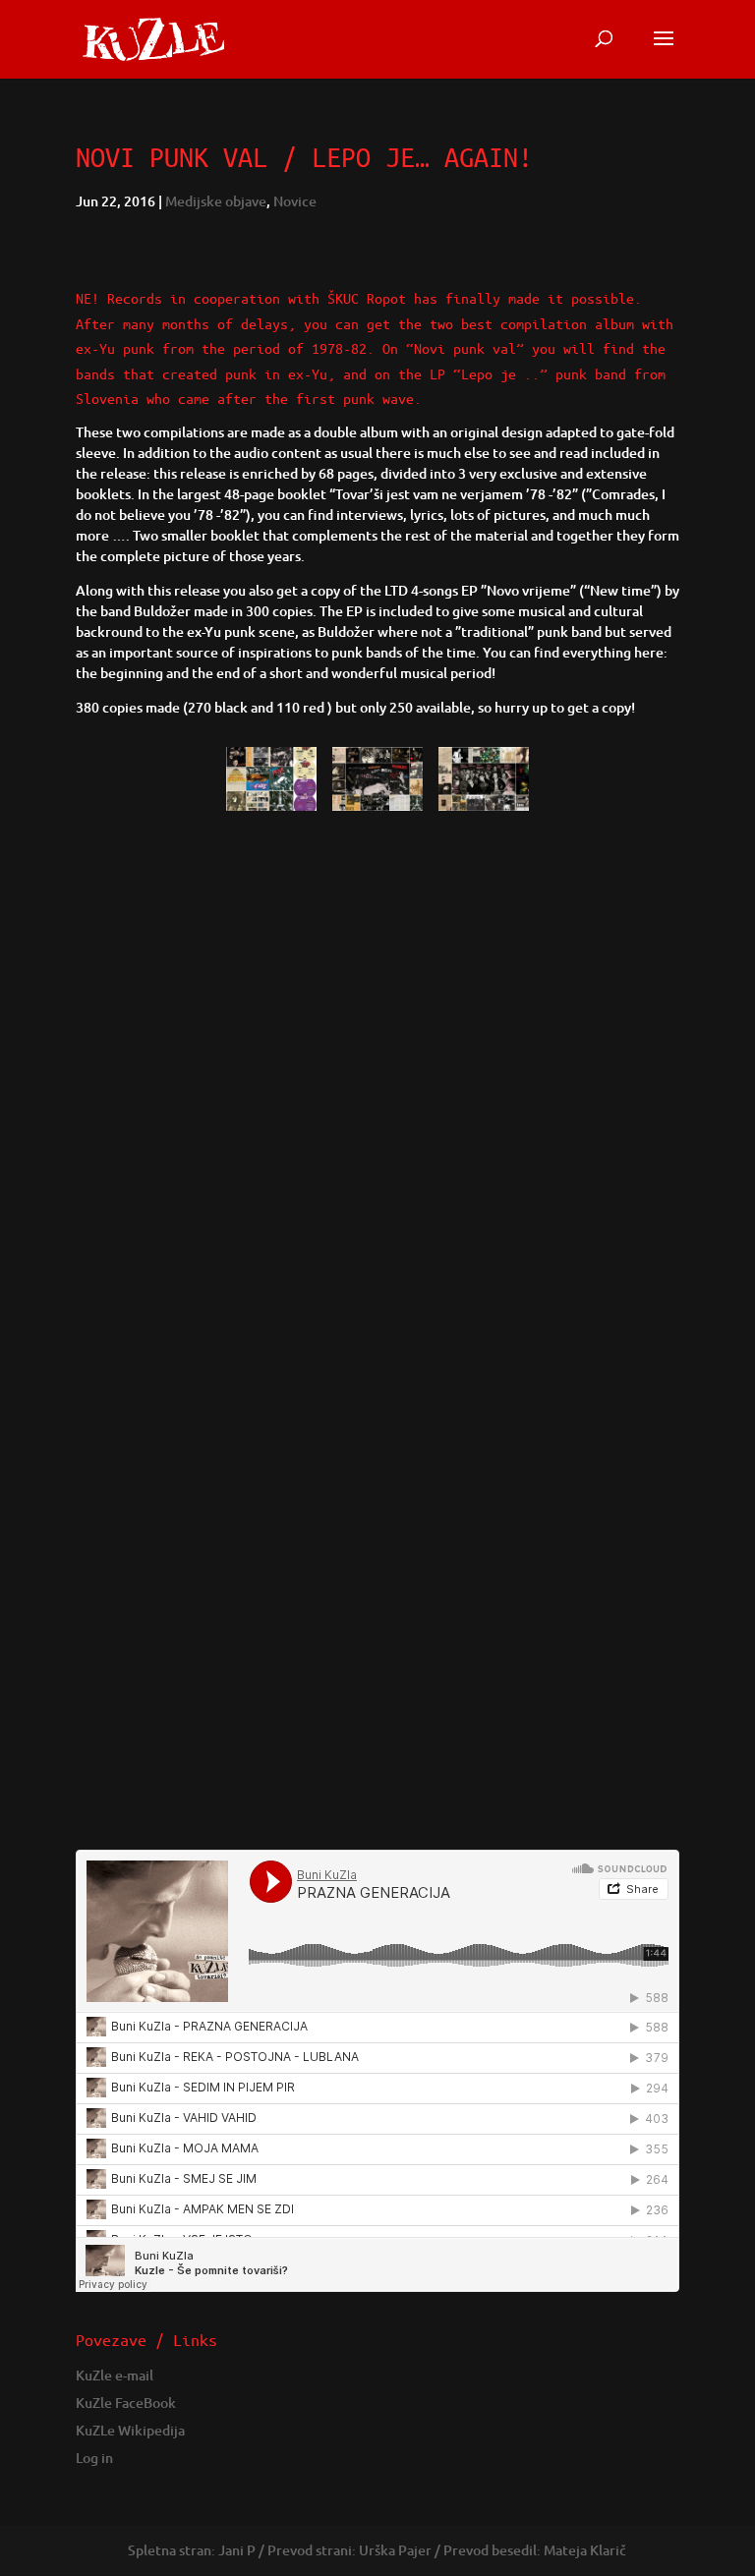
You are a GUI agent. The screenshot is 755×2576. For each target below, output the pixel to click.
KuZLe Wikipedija (130, 2430)
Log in (94, 2458)
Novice (295, 201)
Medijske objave (216, 201)
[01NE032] (271, 810)
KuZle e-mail (115, 2375)
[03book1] (483, 810)
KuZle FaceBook (126, 2403)
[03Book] (377, 810)
